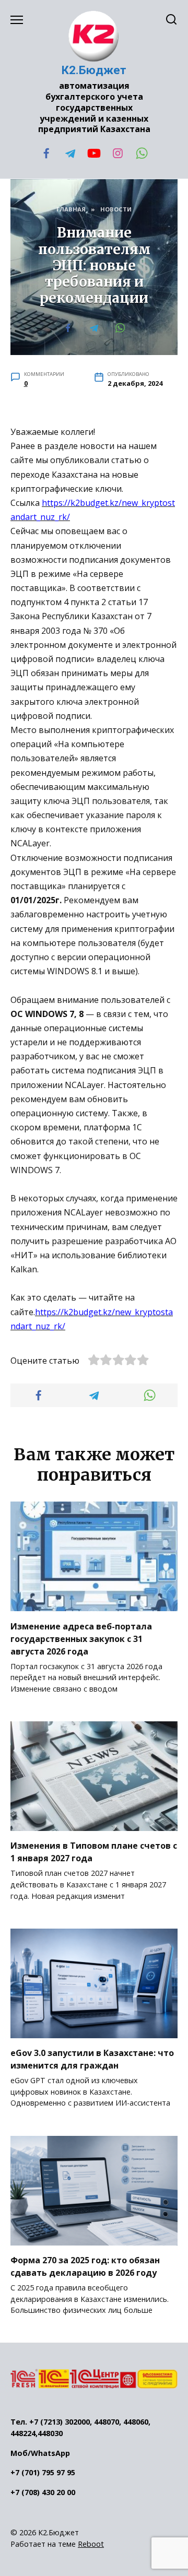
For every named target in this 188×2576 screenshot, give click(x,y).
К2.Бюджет (94, 70)
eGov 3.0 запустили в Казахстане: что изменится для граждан (92, 2059)
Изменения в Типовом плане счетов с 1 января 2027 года (94, 1852)
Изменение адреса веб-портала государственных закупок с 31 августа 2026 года (81, 1638)
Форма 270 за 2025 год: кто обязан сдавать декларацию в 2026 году (85, 2266)
